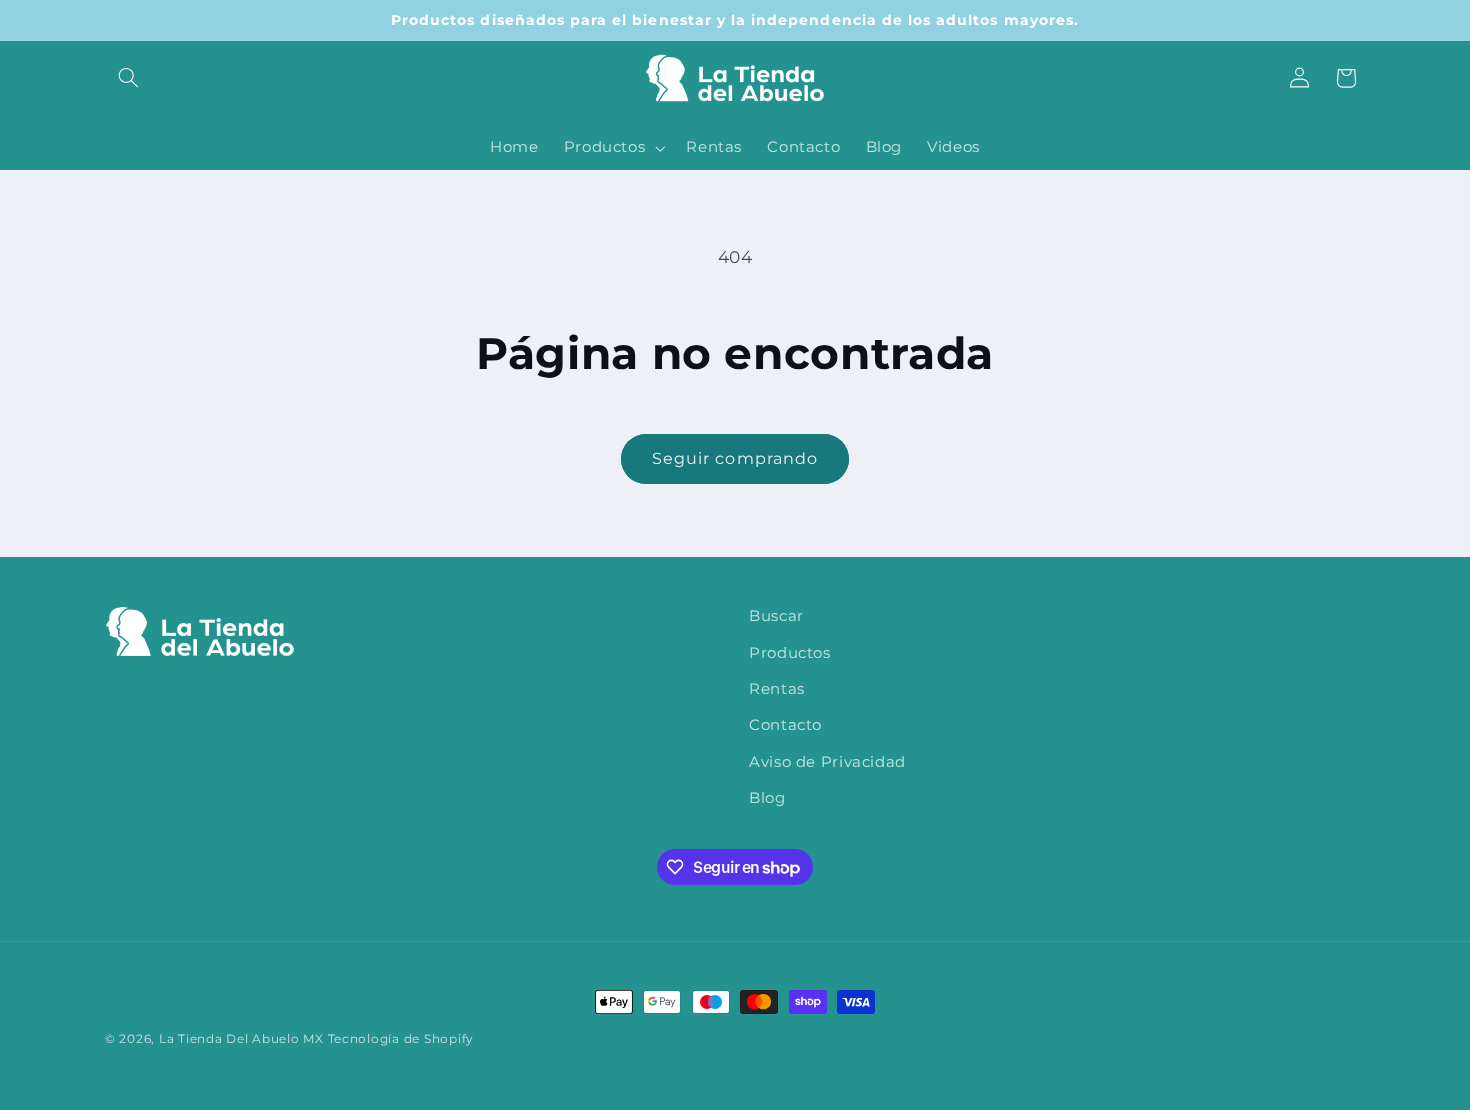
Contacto (785, 725)
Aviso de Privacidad (827, 762)
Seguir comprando (735, 458)
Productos (790, 653)
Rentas (777, 689)
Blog (767, 798)
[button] (128, 78)
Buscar (776, 616)
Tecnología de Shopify (401, 1039)
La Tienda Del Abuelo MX (241, 1039)
